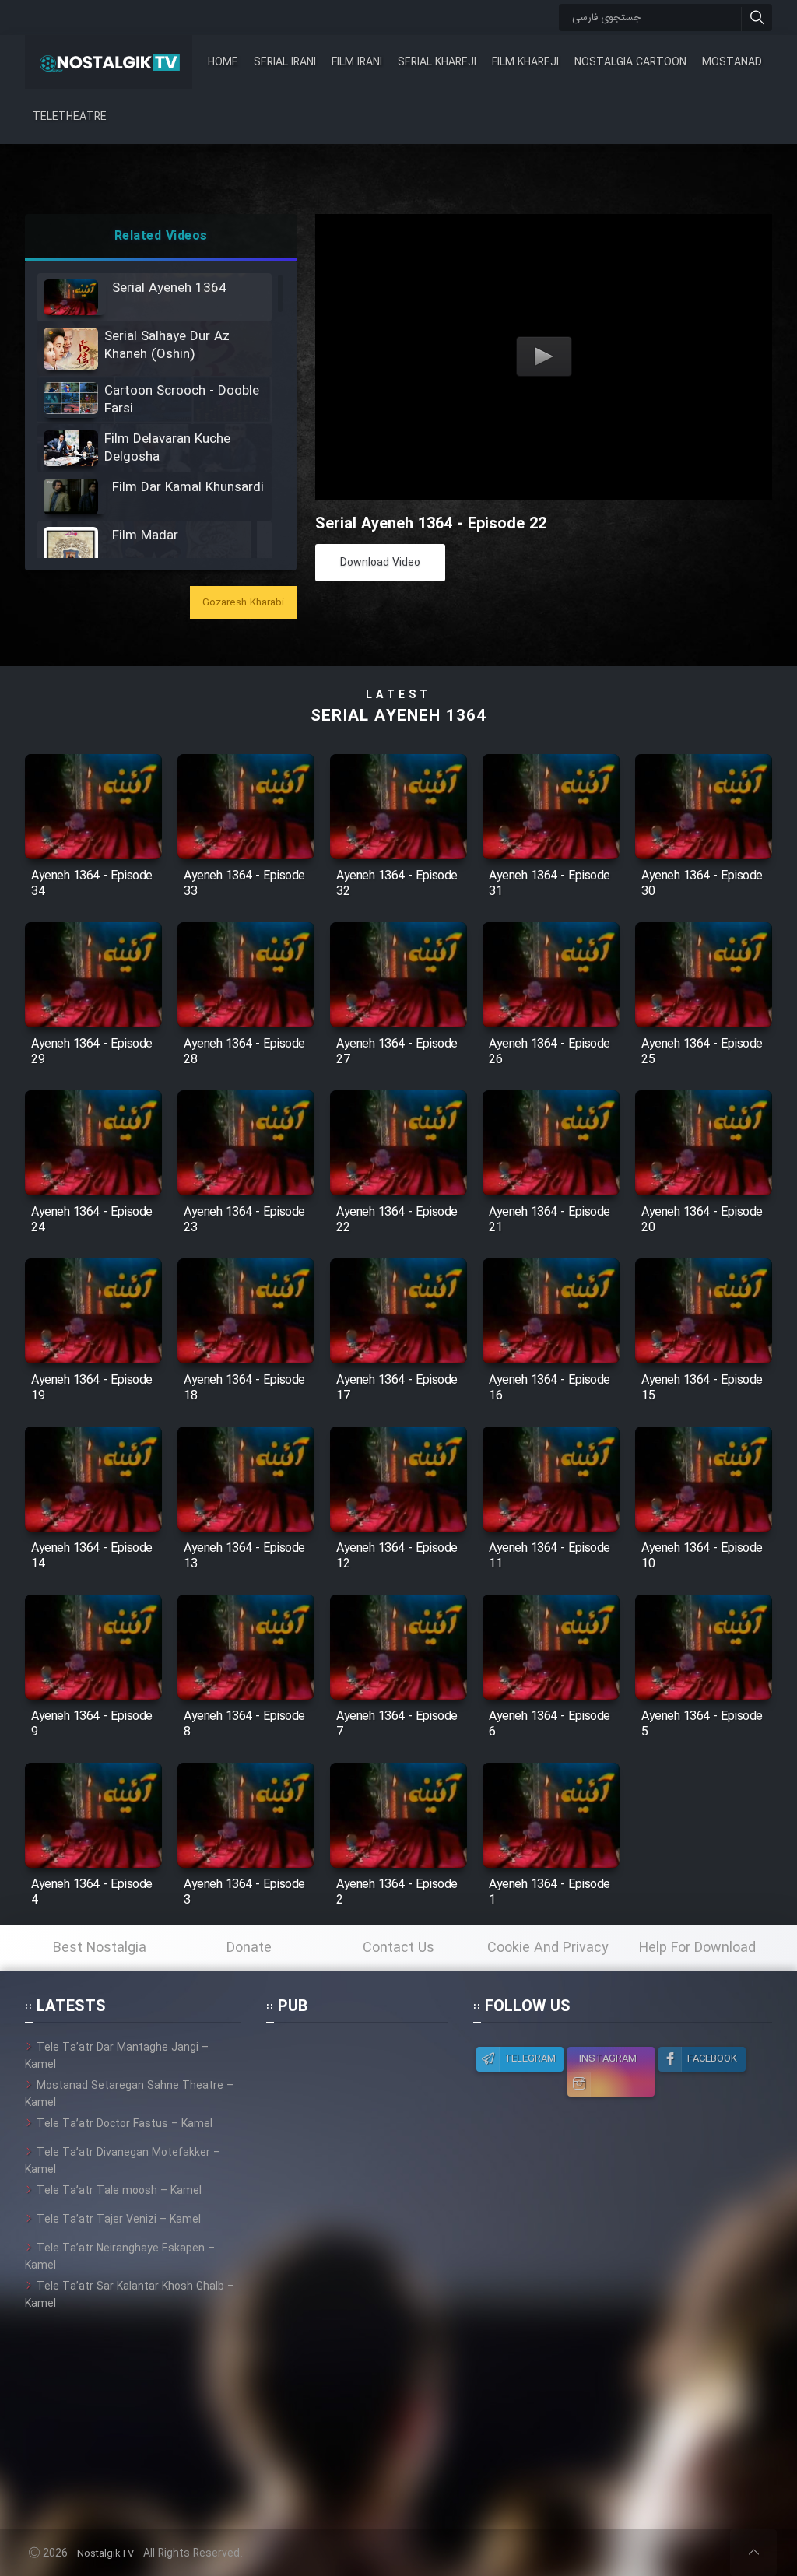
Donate (249, 1948)
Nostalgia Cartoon (630, 62)
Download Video (380, 563)
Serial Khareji (437, 62)
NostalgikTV (105, 2554)
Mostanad (732, 62)
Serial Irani (285, 62)
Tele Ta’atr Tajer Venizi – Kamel (119, 2220)
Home (223, 62)
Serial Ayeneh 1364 (398, 716)
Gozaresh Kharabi (243, 603)
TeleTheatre (70, 117)
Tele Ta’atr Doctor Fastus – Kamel (125, 2124)
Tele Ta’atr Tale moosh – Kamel (119, 2191)
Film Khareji (525, 62)
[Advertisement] (357, 2272)
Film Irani (357, 62)
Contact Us (398, 1948)
